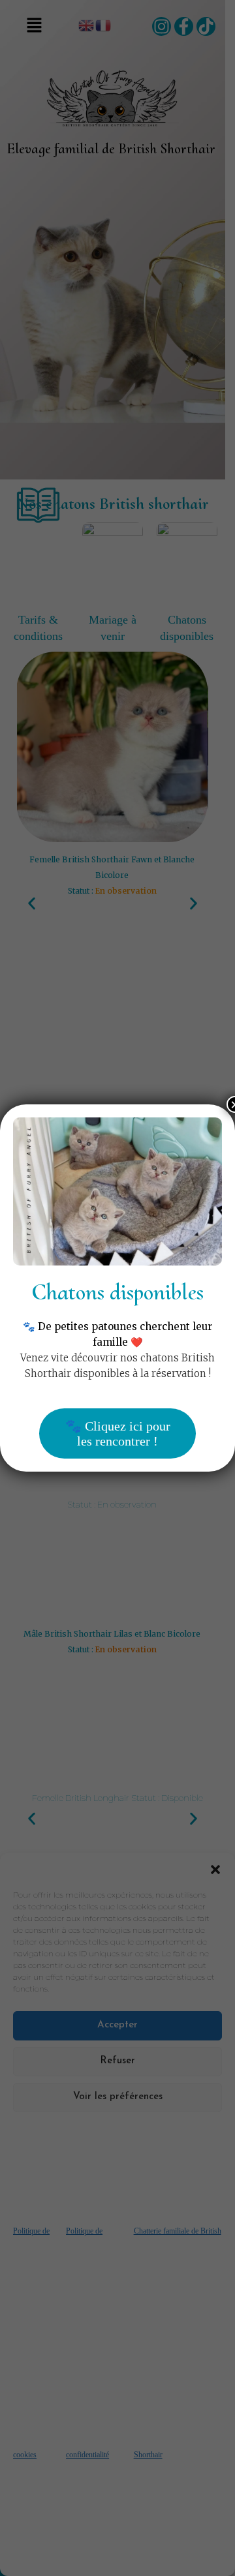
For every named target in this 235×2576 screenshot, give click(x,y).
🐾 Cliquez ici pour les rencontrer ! (118, 1433)
